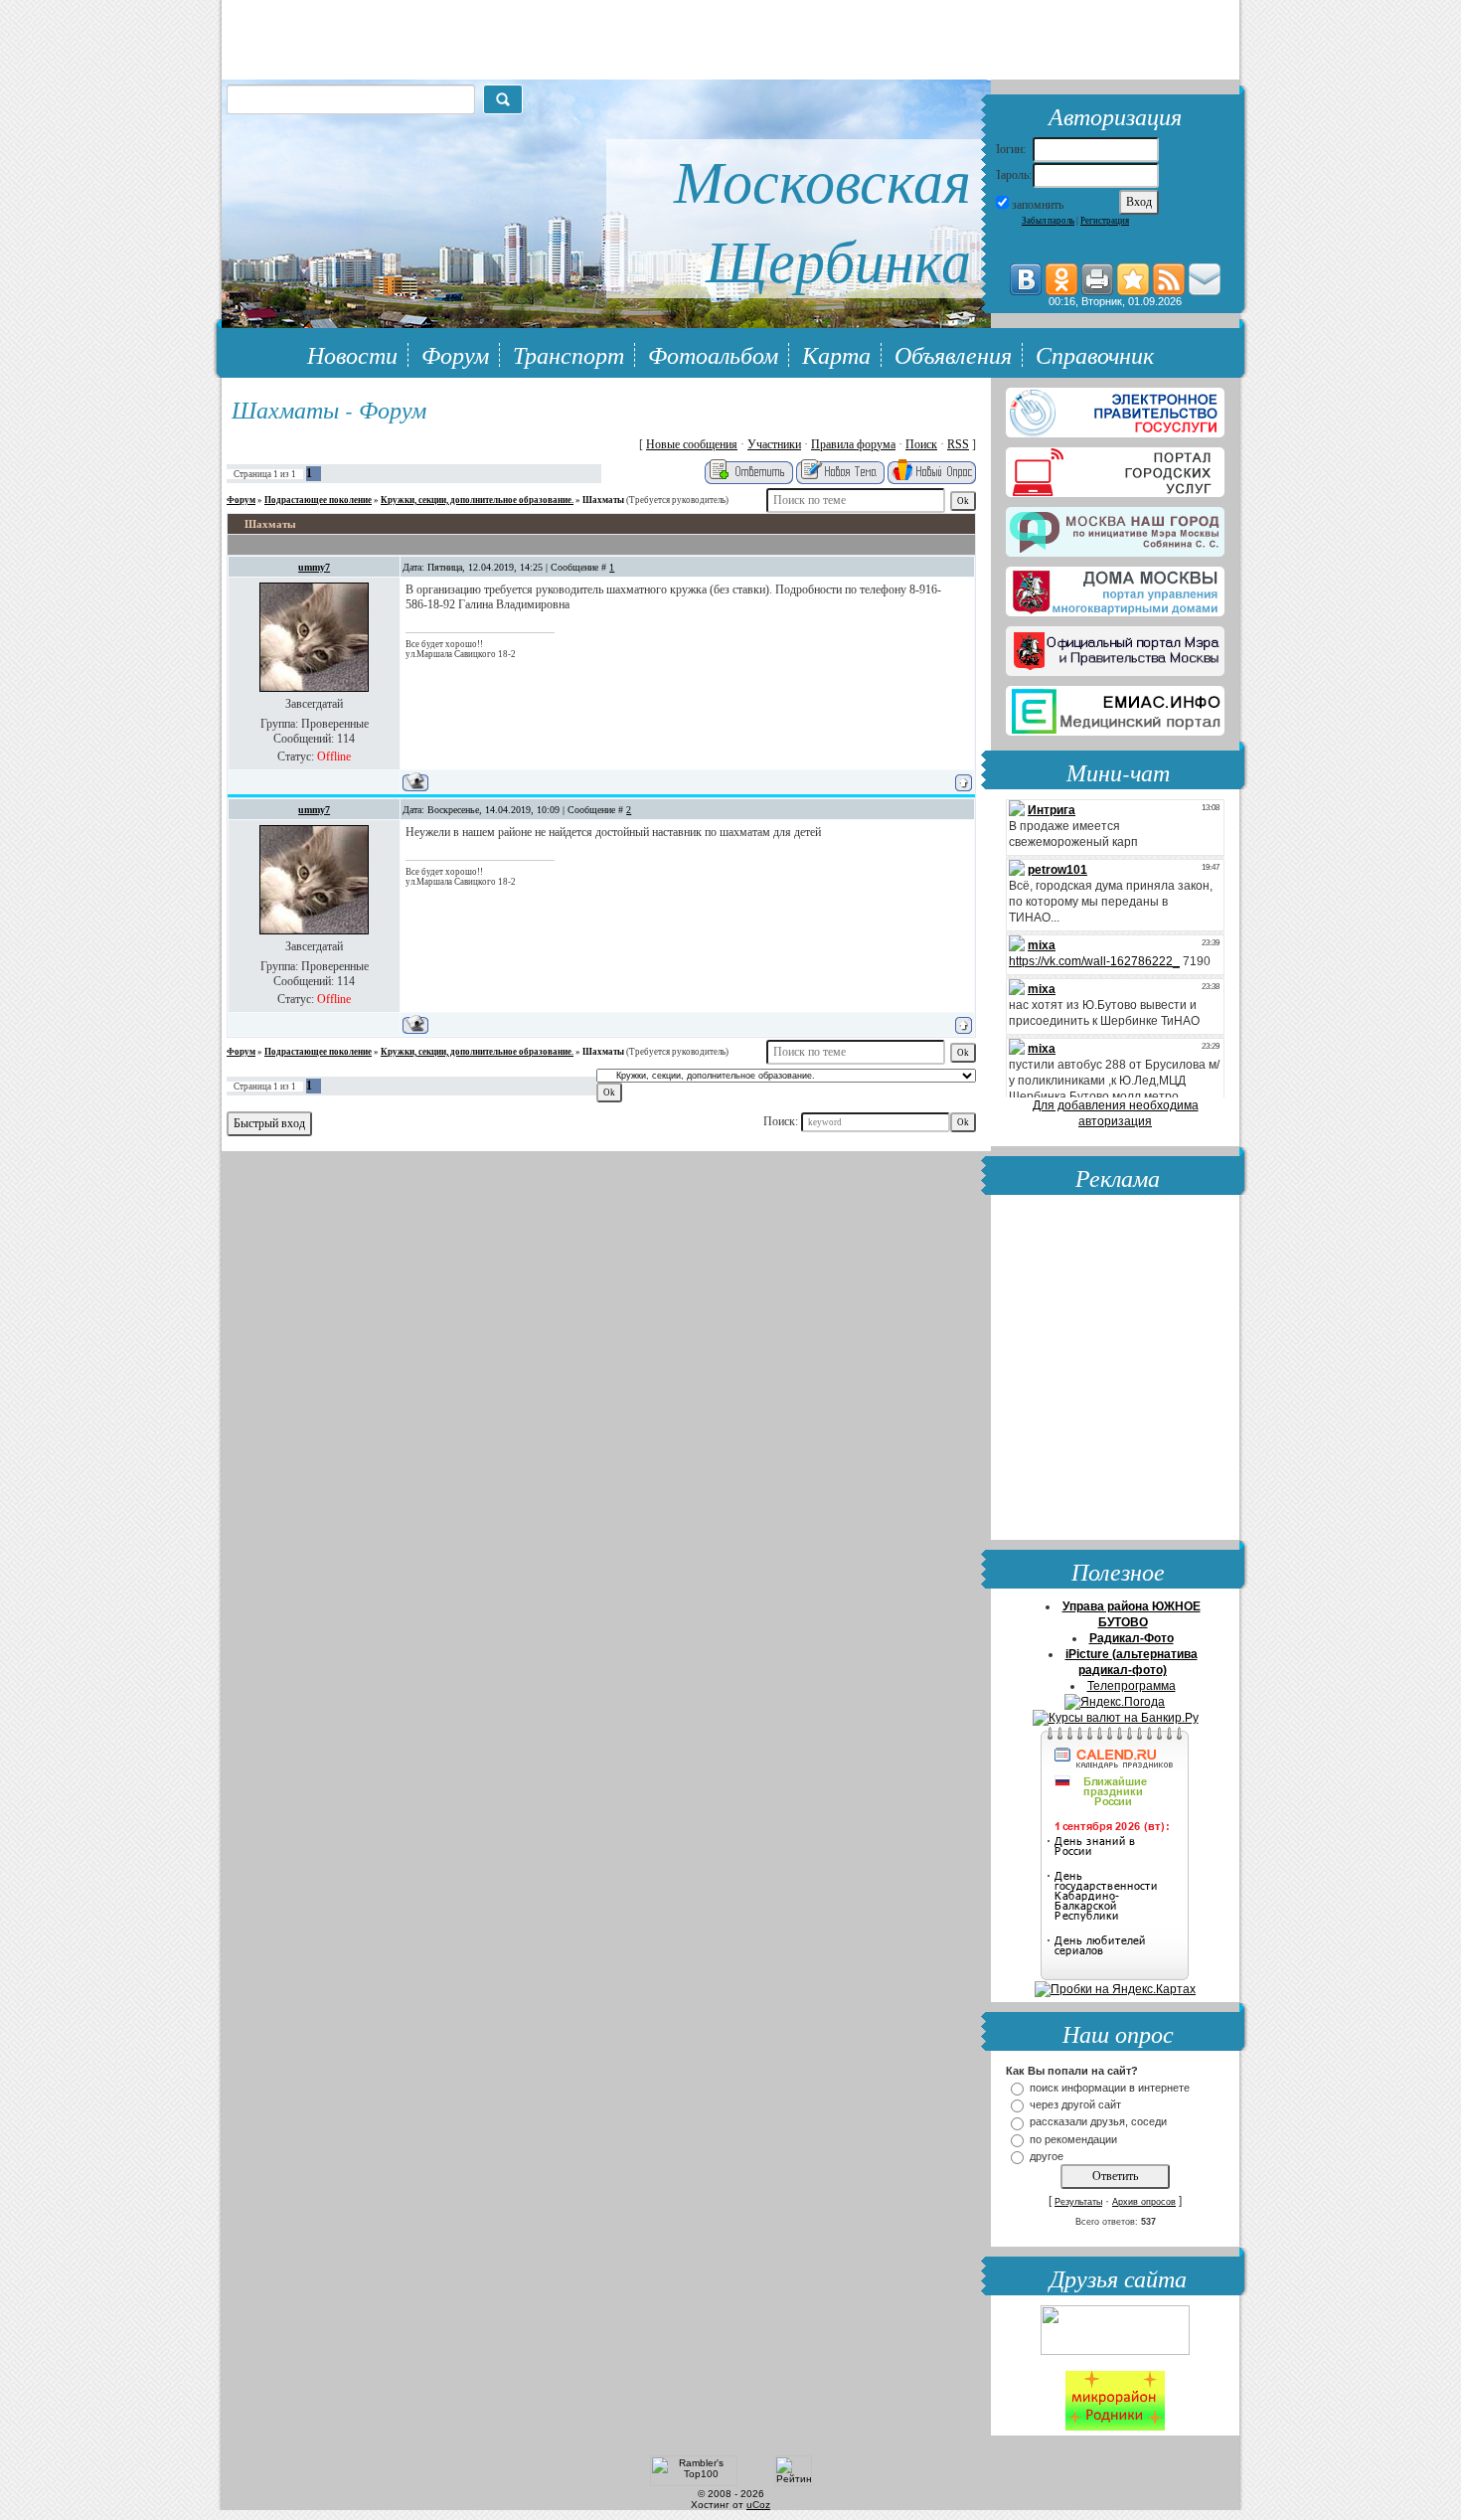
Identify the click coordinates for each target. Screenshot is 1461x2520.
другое (1047, 2156)
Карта (836, 354)
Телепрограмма (1132, 1686)
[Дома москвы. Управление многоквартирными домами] (1115, 588)
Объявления (953, 354)
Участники (774, 444)
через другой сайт (1075, 2104)
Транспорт (568, 354)
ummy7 (314, 567)
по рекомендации (1073, 2139)
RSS (958, 444)
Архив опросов (1144, 2202)
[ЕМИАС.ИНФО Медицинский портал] (1115, 707)
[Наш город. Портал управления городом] (1115, 528)
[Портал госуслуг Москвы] (1115, 468)
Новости (352, 354)
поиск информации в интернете (1110, 2088)
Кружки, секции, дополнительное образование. (477, 500)
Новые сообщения (692, 444)
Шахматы (603, 500)
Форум (455, 354)
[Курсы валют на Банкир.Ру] (1116, 1718)
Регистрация (1105, 221)
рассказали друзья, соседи (1098, 2122)
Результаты (1078, 2202)
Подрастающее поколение (318, 500)
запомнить (1038, 205)
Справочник (1095, 354)
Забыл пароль (1048, 221)
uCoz (758, 2505)
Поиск (921, 444)
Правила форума (853, 444)
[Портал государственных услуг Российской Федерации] (1115, 409)
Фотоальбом (713, 354)
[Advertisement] (1115, 1370)
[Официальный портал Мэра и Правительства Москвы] (1115, 647)
